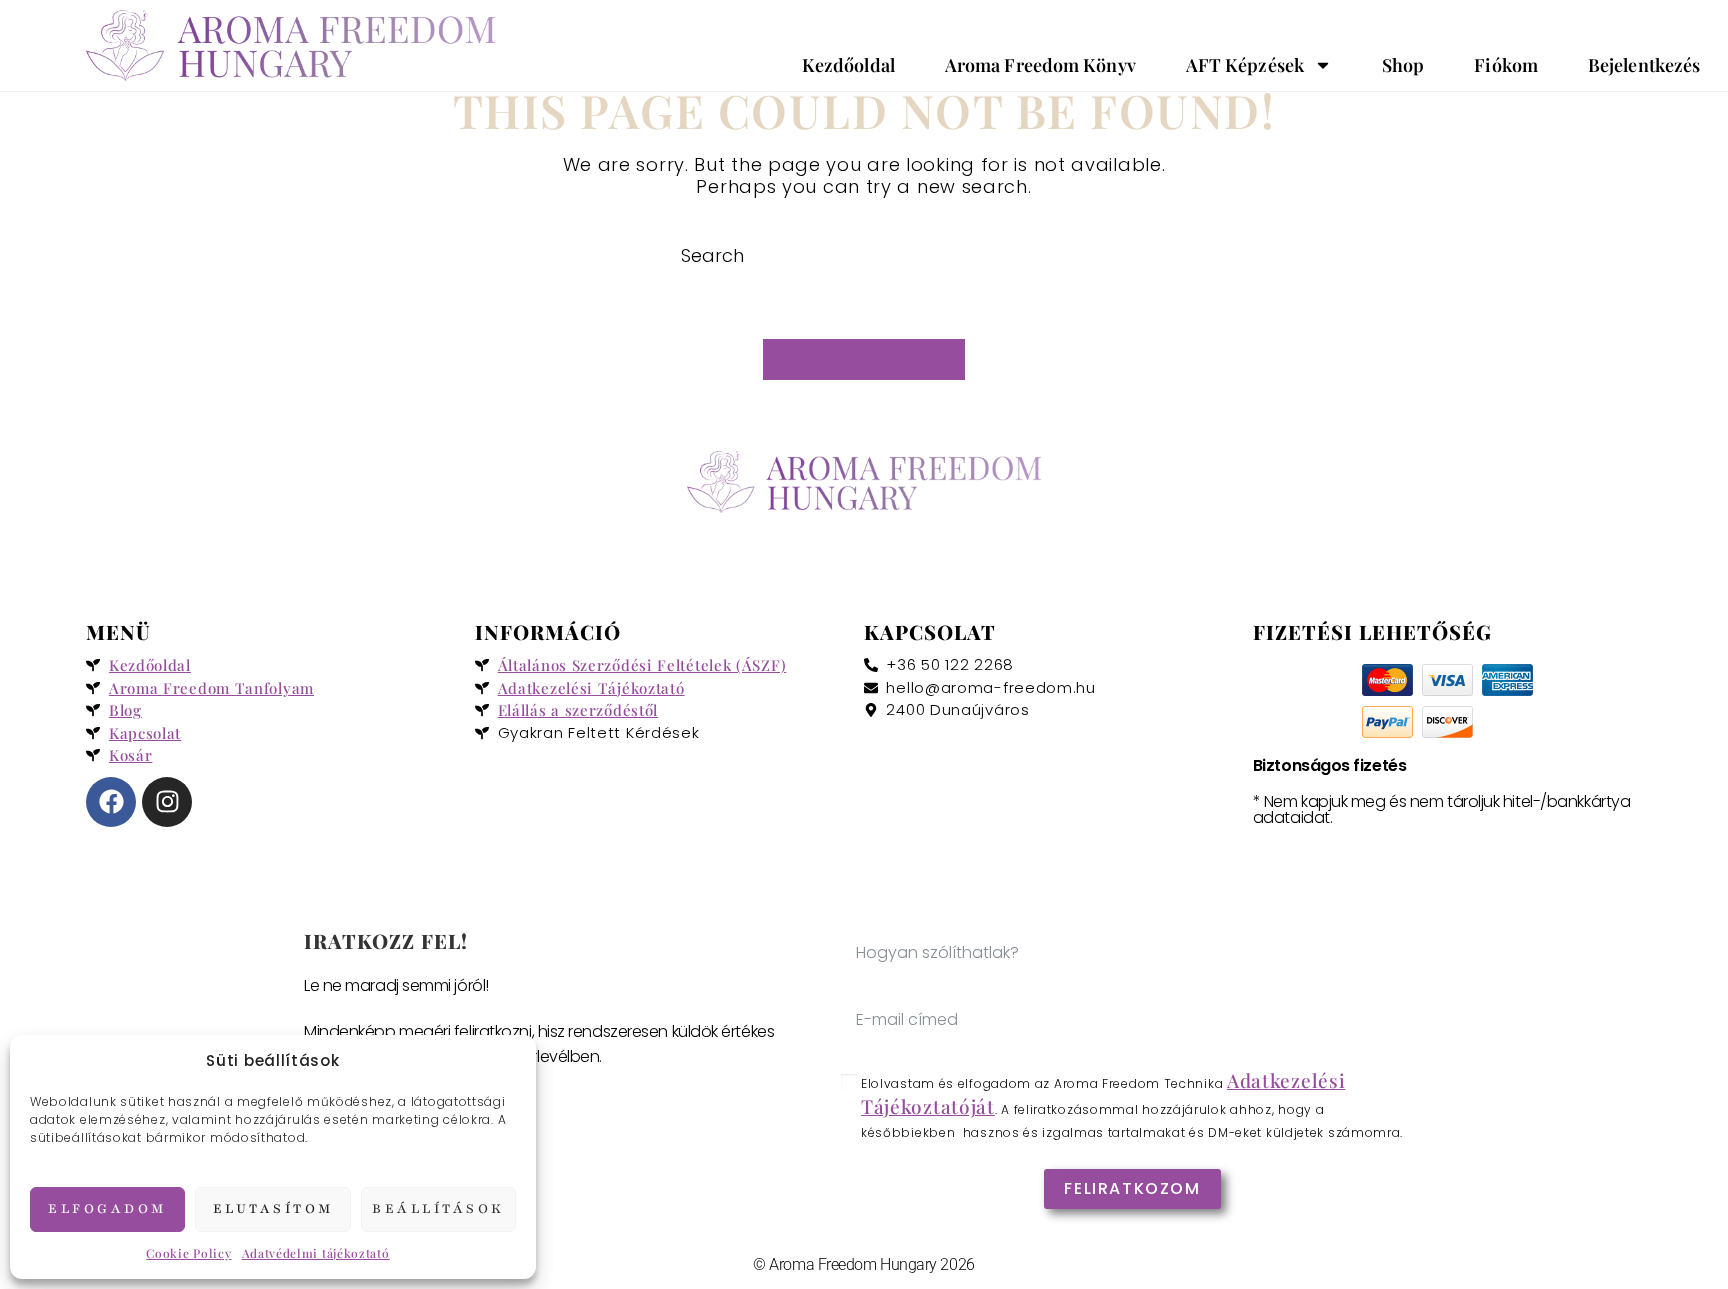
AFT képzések (1245, 65)
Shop (1403, 65)
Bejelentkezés (1644, 65)
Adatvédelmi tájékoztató (316, 1253)
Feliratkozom (1132, 1188)
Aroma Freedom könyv (1040, 65)
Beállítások (438, 1209)
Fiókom (1506, 65)
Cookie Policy (188, 1253)
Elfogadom (107, 1209)
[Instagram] (167, 802)
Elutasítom (273, 1209)
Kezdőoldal (848, 65)
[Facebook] (111, 802)
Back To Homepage (864, 359)
